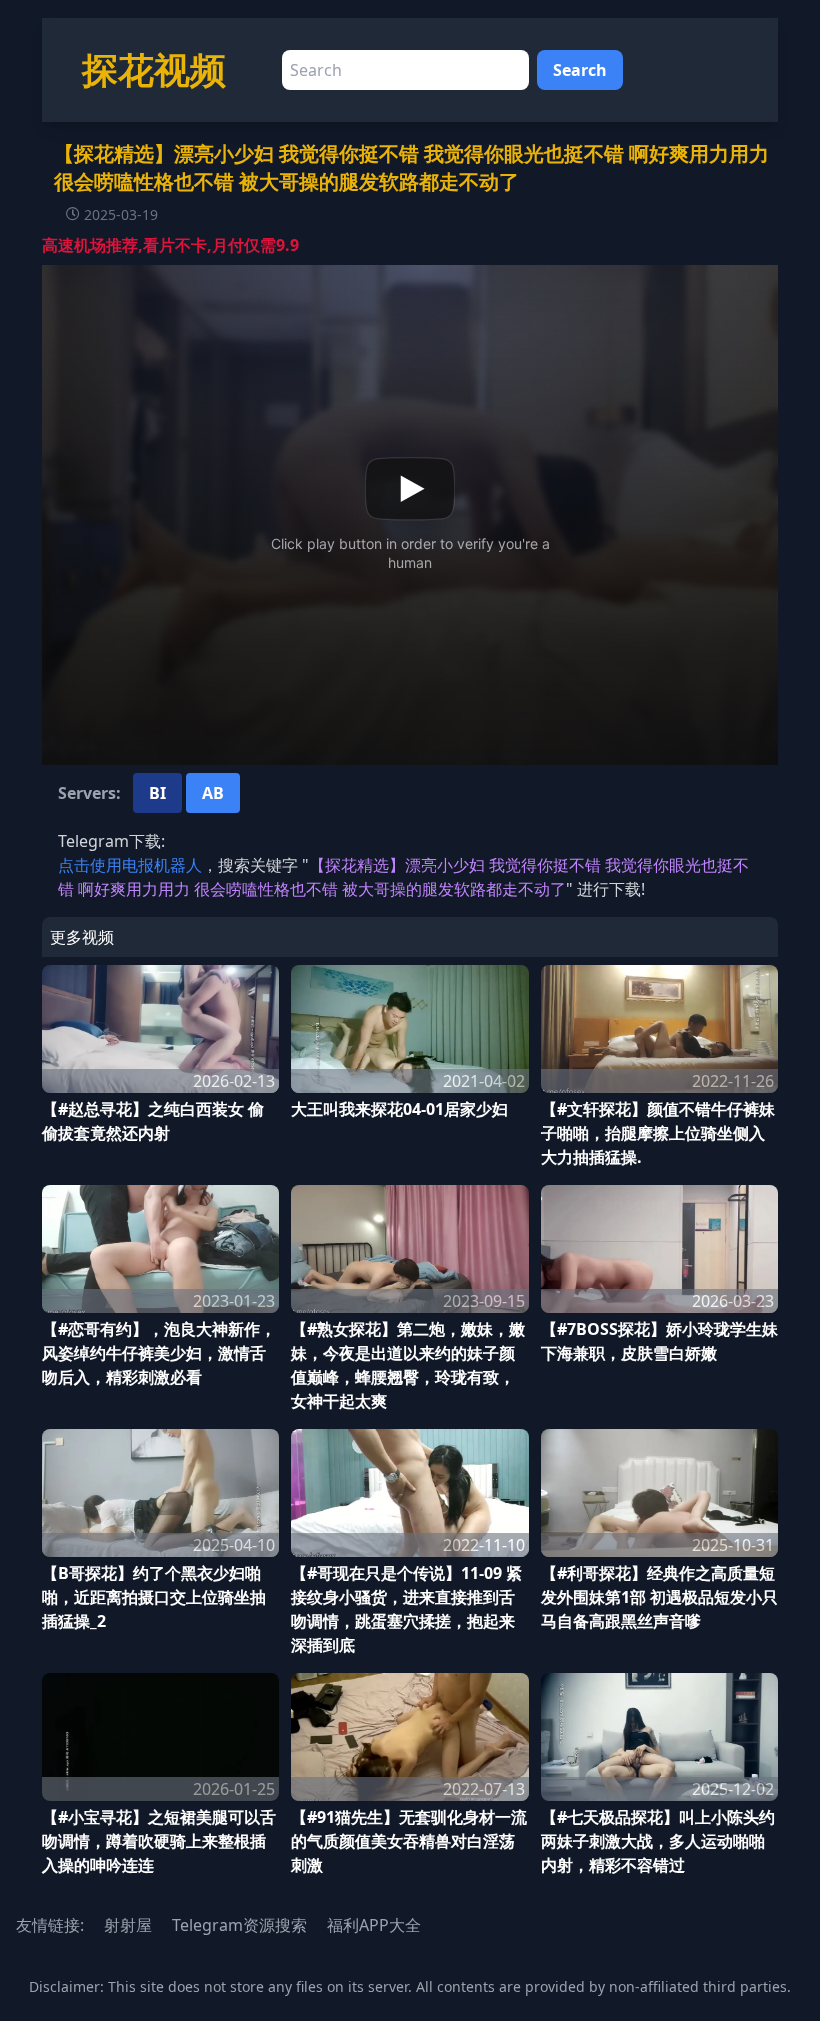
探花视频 (154, 69)
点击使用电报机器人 (130, 865)
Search (580, 70)
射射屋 (128, 1925)
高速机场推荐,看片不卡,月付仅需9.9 (170, 245)
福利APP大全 (374, 1925)
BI (157, 793)
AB (213, 793)
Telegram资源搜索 (239, 1925)
